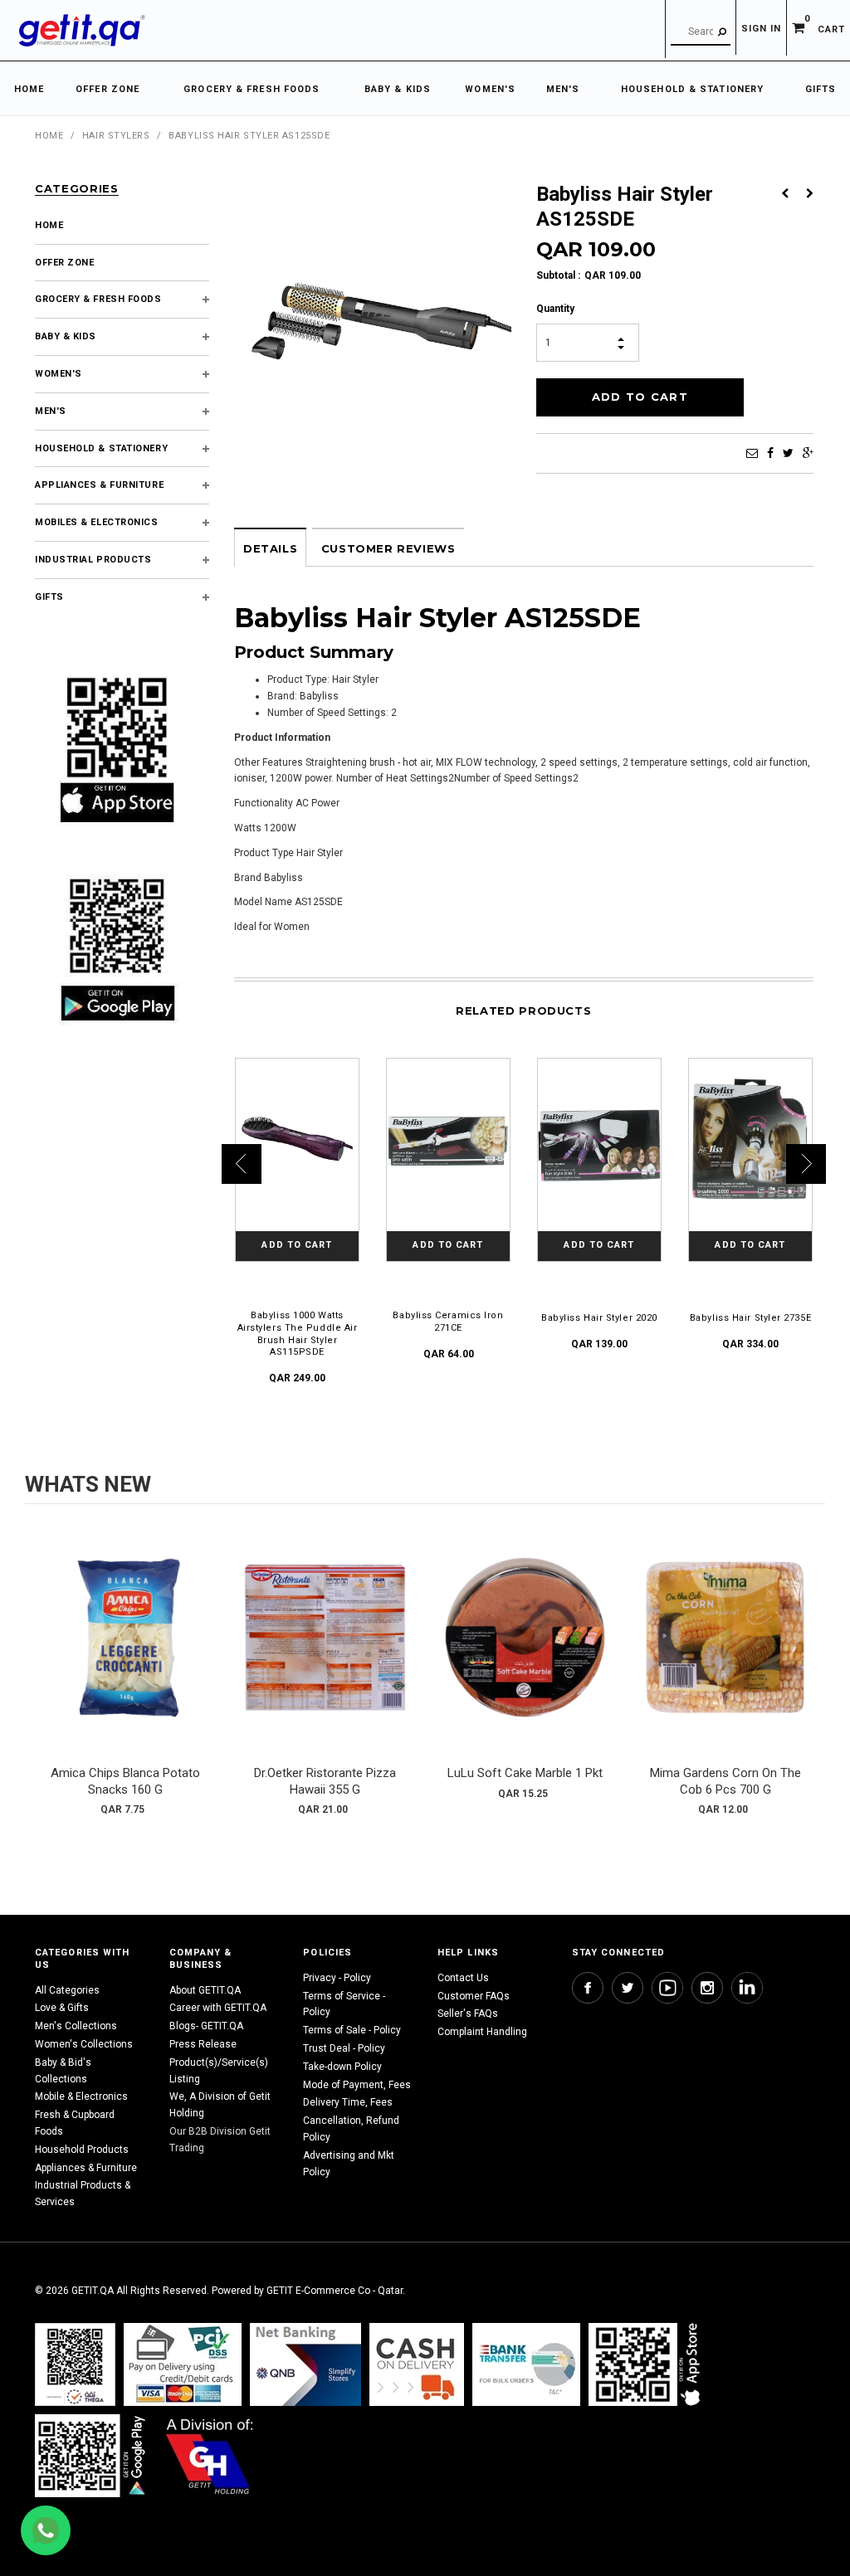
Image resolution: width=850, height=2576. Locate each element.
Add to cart (125, 1653)
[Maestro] (647, 2364)
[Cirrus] (210, 2455)
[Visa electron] (526, 2364)
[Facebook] (770, 453)
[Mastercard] (305, 2364)
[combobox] (701, 32)
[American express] (417, 2364)
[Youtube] (667, 1988)
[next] (808, 1673)
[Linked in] (747, 1988)
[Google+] (808, 453)
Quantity (555, 309)
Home (49, 136)
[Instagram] (707, 1988)
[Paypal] (75, 2364)
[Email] (752, 453)
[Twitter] (788, 453)
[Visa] (183, 2364)
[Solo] (92, 2455)
